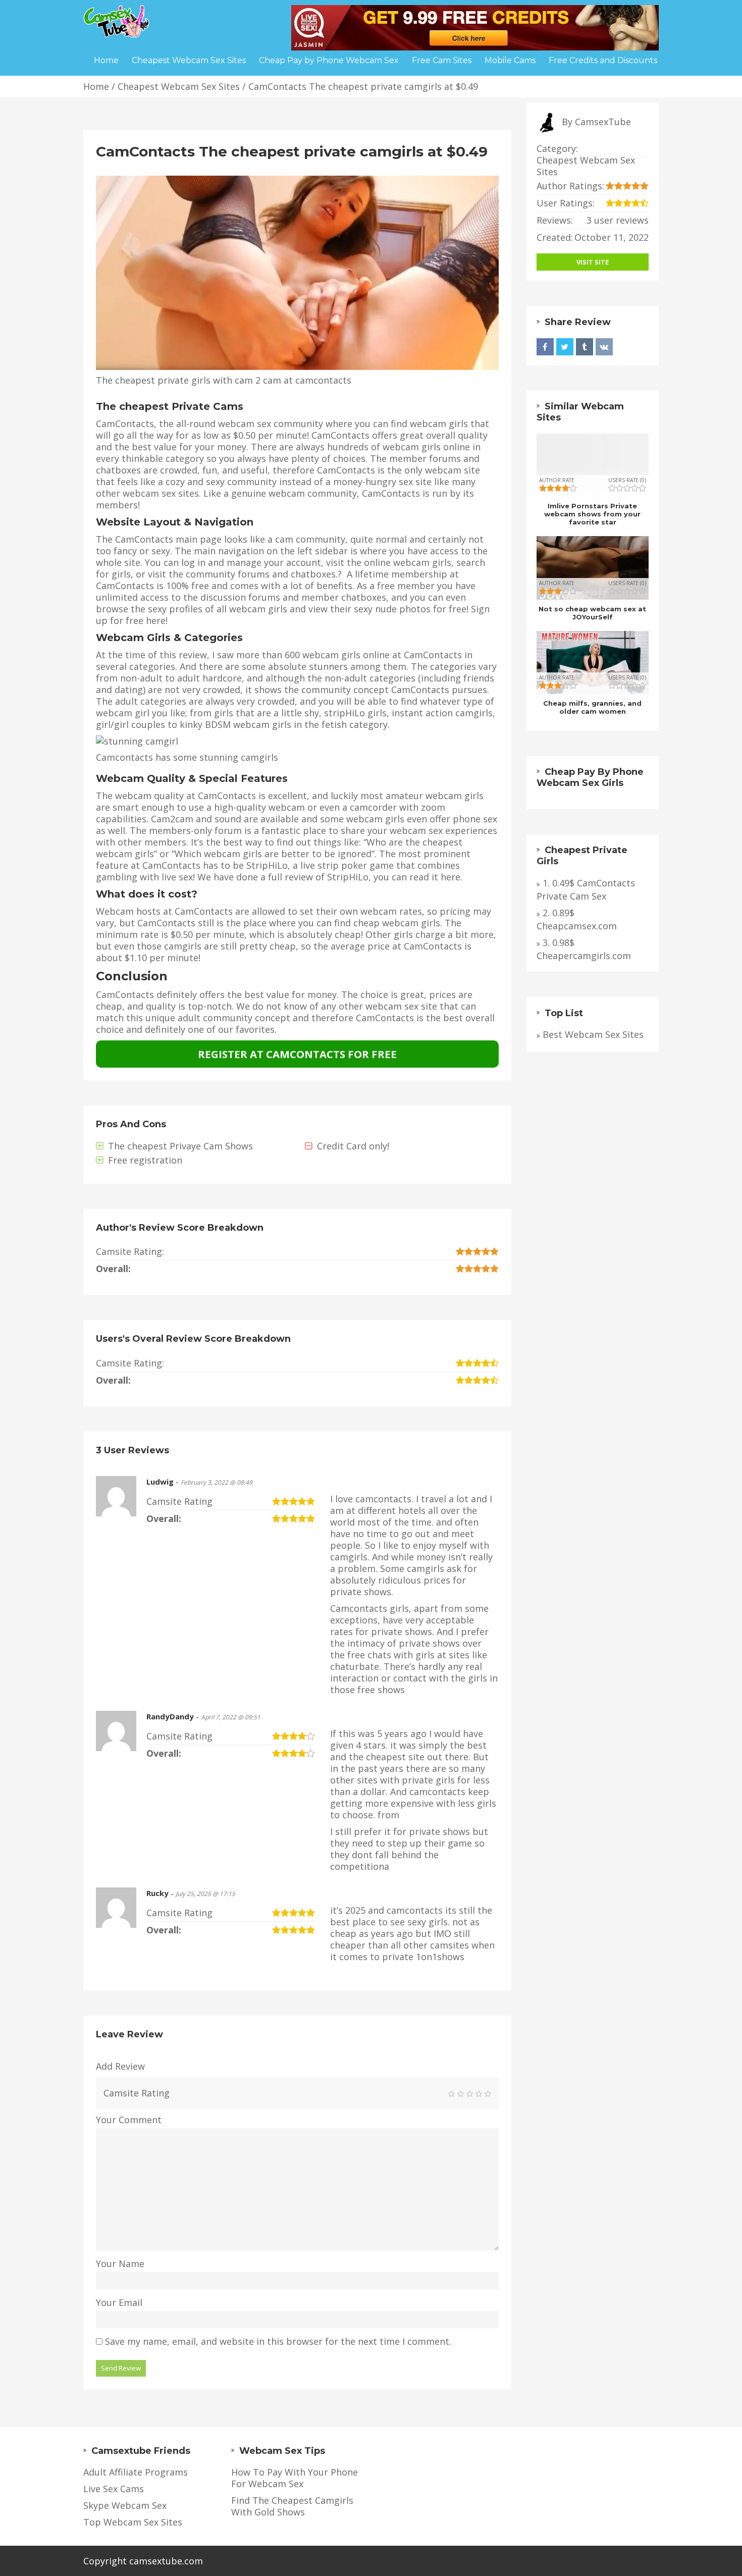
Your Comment (129, 2120)
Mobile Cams (510, 60)
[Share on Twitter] (565, 347)
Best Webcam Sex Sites (593, 1035)
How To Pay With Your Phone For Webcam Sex (295, 2478)
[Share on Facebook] (545, 347)
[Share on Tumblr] (585, 347)
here (450, 877)
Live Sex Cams (114, 2489)
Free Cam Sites (442, 60)
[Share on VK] (604, 347)
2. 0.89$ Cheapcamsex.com (577, 919)
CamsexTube (603, 122)
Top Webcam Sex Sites (133, 2522)
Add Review (120, 2066)
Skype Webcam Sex (125, 2506)
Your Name (120, 2264)
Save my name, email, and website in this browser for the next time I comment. (278, 2342)
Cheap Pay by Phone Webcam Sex (329, 60)
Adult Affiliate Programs (136, 2472)
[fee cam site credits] (475, 27)
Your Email (119, 2303)
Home (96, 86)
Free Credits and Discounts (603, 60)
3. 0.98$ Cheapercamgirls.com (584, 949)
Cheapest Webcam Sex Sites (179, 86)
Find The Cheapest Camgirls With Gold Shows (292, 2506)
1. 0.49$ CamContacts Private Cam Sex (586, 890)
